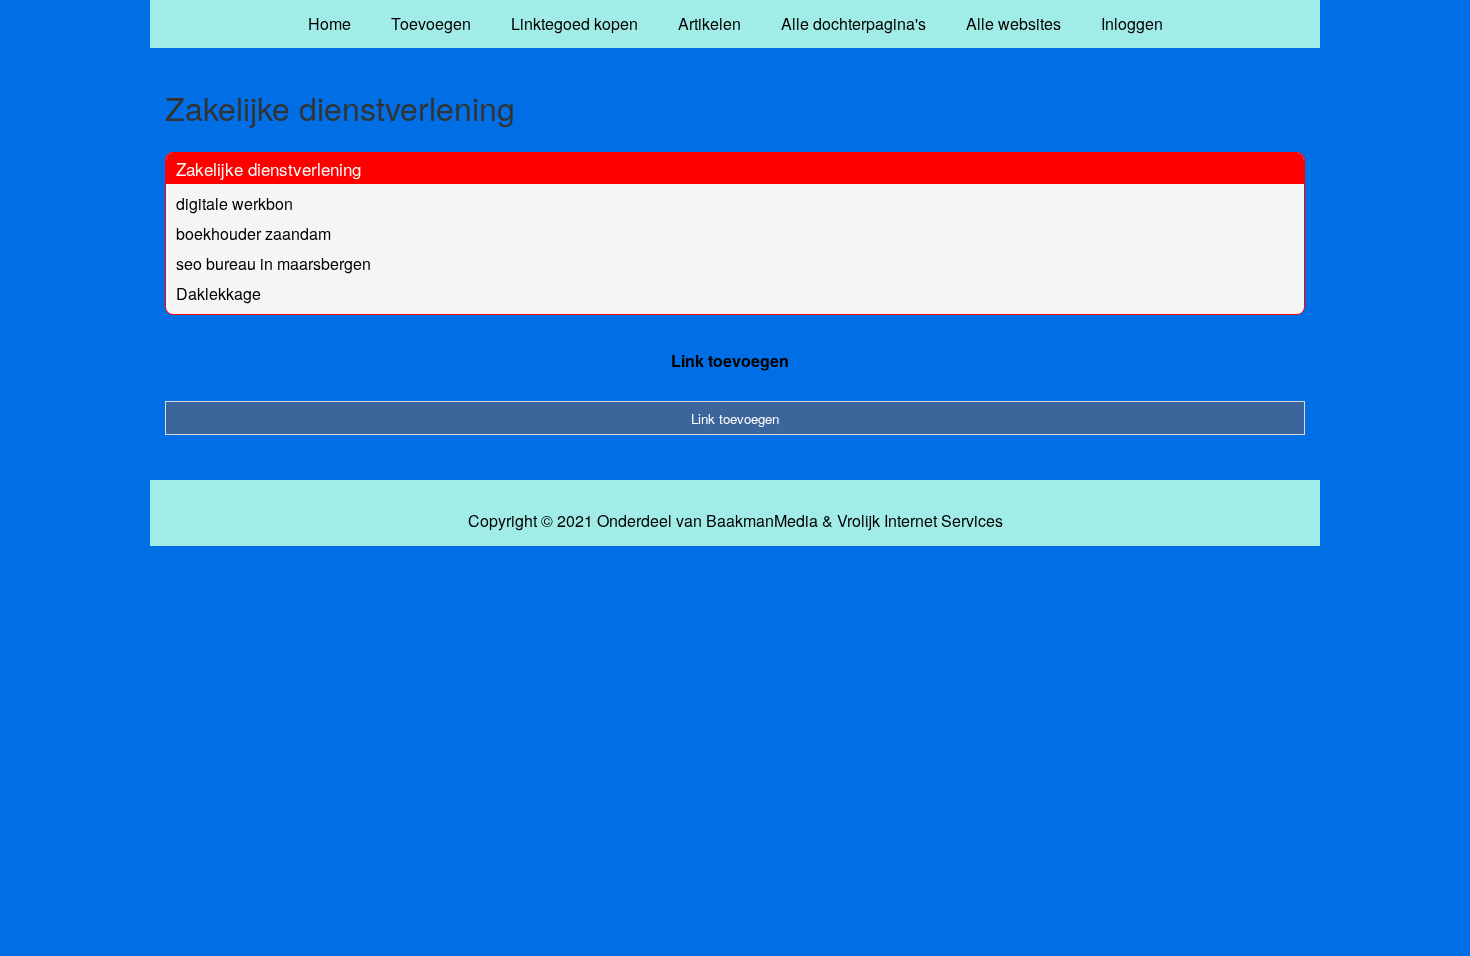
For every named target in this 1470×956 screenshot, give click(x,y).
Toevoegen (431, 23)
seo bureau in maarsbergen (273, 263)
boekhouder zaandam (253, 233)
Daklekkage (218, 293)
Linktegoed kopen (574, 23)
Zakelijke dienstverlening (268, 168)
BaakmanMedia (762, 521)
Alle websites (1013, 23)
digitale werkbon (234, 203)
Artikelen (709, 23)
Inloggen (1132, 23)
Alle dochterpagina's (853, 23)
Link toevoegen (730, 360)
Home (329, 23)
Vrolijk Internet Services (920, 521)
